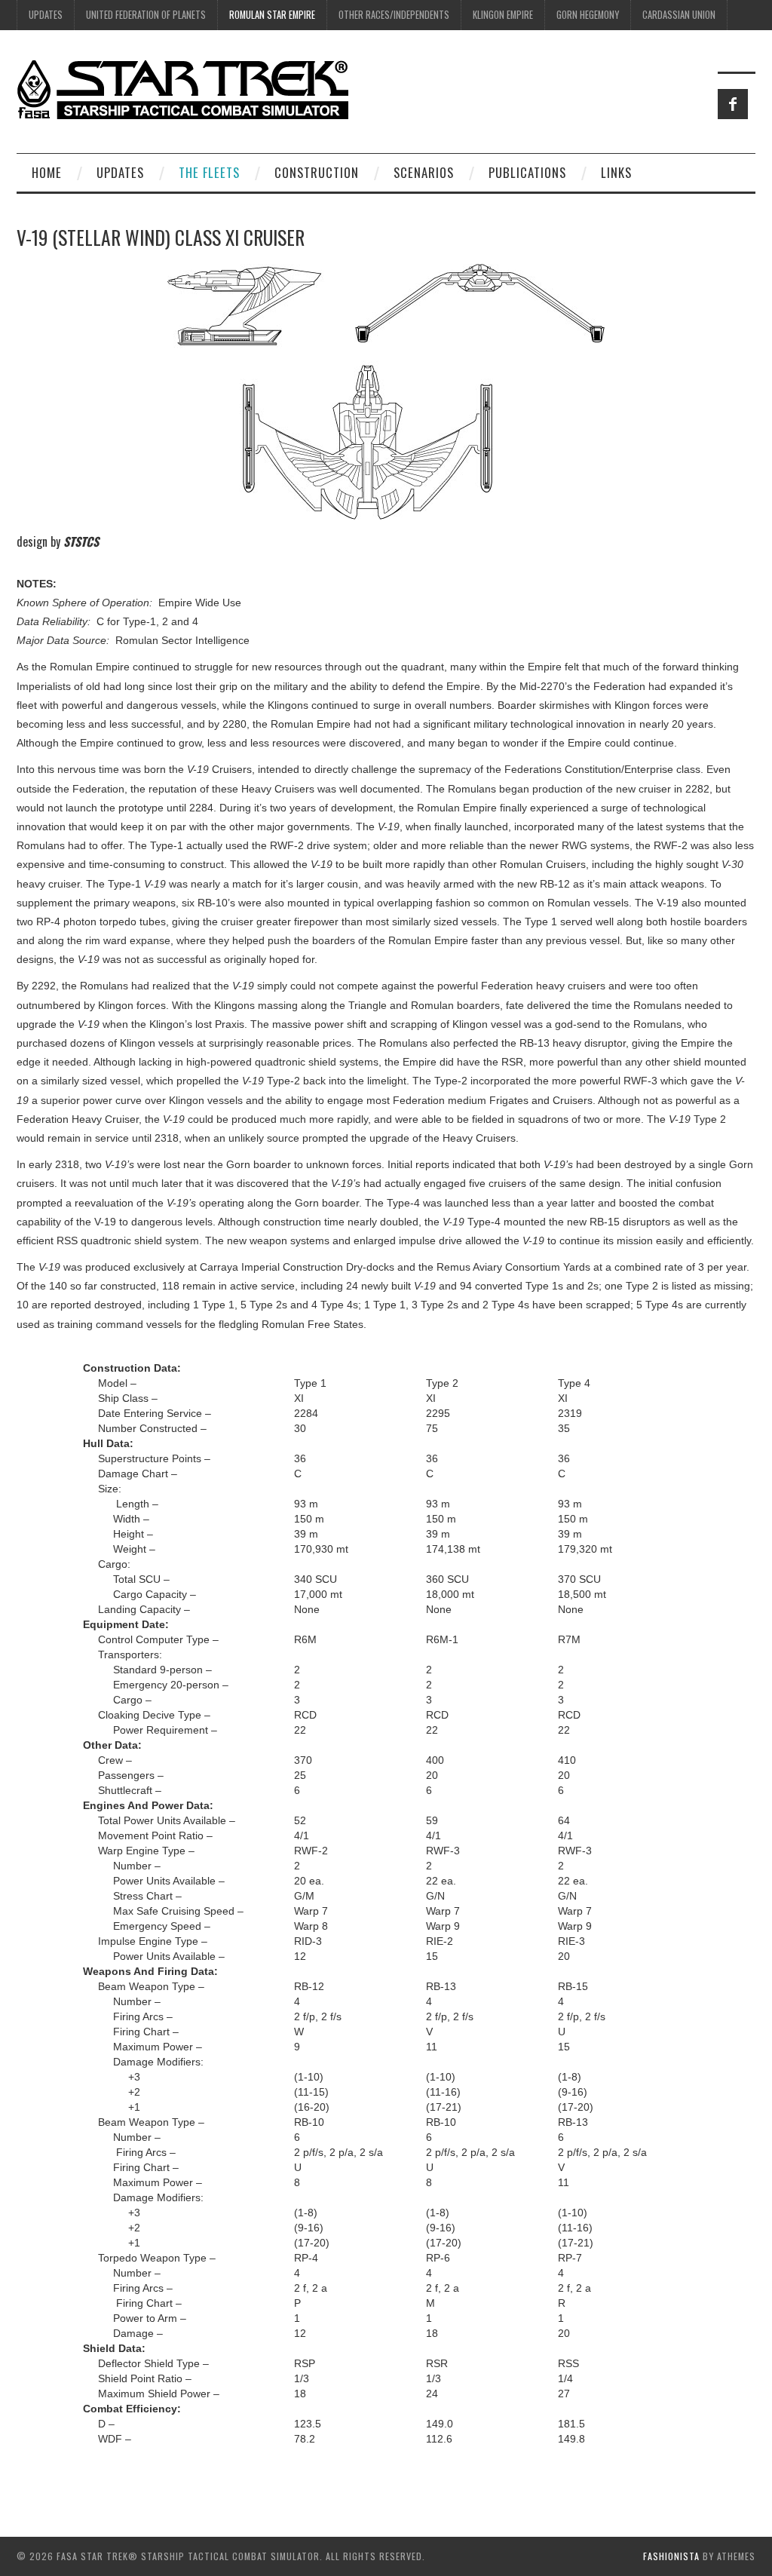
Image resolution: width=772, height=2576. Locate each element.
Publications (527, 172)
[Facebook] (733, 104)
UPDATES (46, 15)
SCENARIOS (424, 172)
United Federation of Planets (146, 15)
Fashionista (671, 2556)
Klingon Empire (503, 15)
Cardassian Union (679, 15)
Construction (317, 172)
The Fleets (209, 172)
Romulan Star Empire (272, 15)
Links (616, 172)
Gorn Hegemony (588, 15)
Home (47, 172)
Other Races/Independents (394, 15)
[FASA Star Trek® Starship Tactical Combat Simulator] (182, 89)
